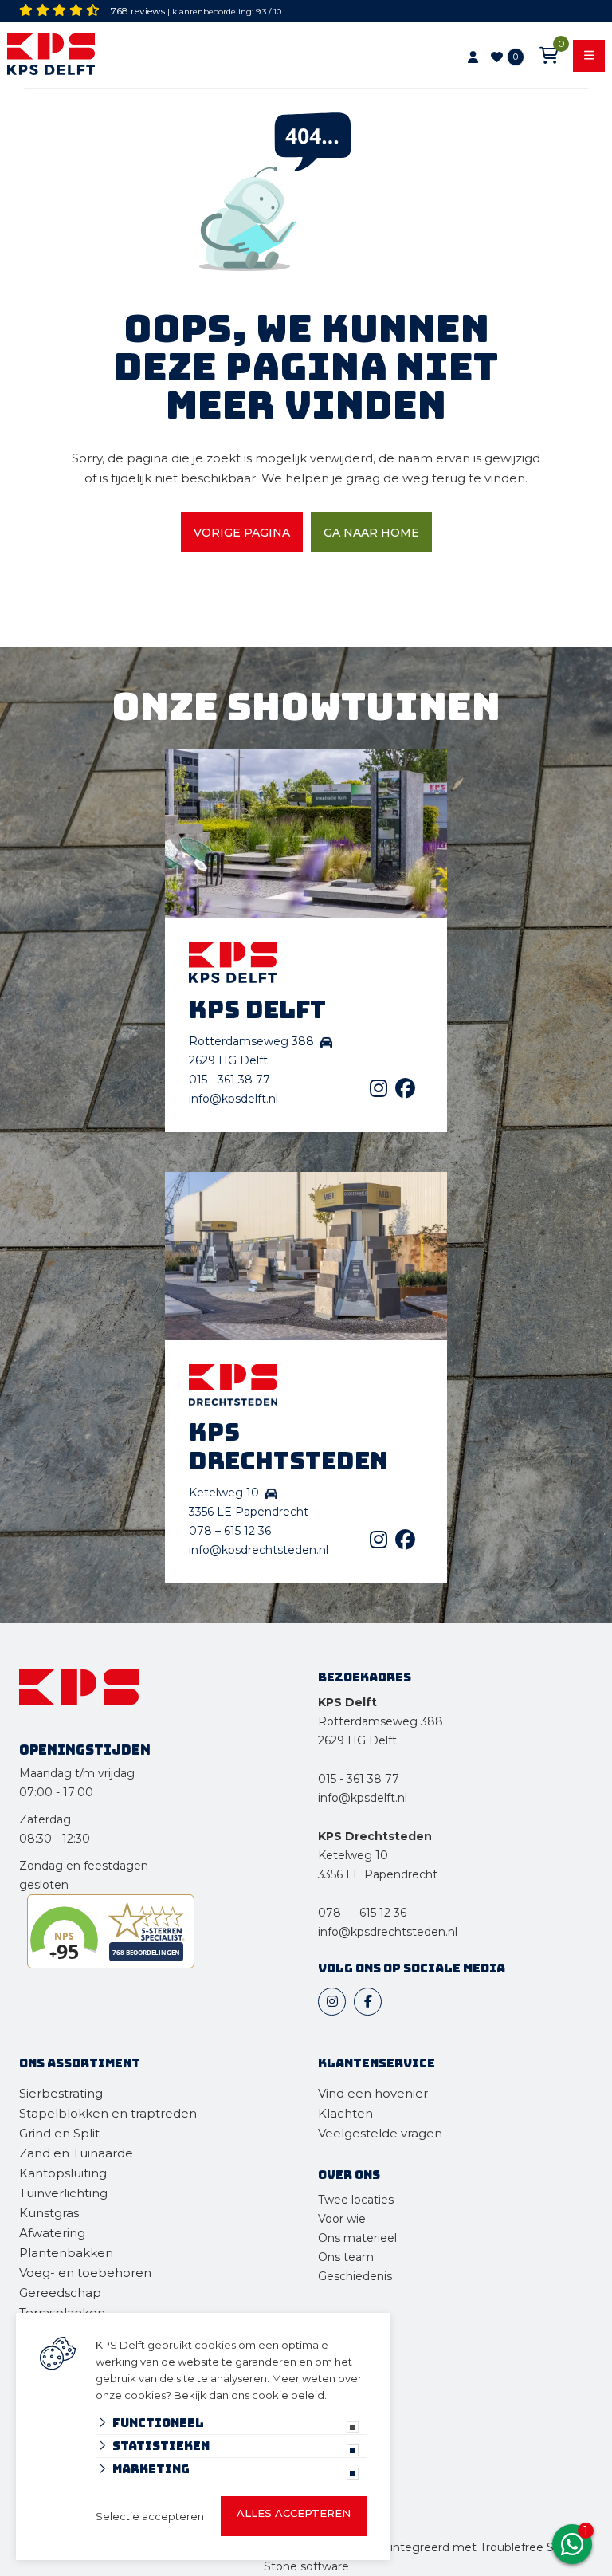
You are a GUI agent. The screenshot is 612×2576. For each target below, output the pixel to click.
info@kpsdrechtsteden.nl (259, 1550)
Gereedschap (60, 2293)
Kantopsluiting (65, 2173)
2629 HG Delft (357, 1740)
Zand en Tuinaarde (76, 2153)
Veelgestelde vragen (380, 2133)
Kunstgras (49, 2213)
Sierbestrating (61, 2093)
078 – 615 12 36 (230, 1531)
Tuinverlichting (63, 2193)
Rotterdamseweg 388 (381, 1721)
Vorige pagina (242, 533)
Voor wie (342, 2219)
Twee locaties (356, 2200)
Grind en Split (59, 2133)
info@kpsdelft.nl (233, 1099)
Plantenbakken (66, 2253)
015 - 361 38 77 (229, 1080)
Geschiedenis (355, 2276)
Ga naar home (371, 533)
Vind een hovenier (373, 2093)
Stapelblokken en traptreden (108, 2113)
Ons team (346, 2257)
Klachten (345, 2113)
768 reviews (138, 11)
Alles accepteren (294, 2513)
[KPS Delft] (125, 57)
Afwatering (52, 2233)
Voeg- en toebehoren (85, 2273)
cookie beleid (288, 2395)
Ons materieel (357, 2238)
